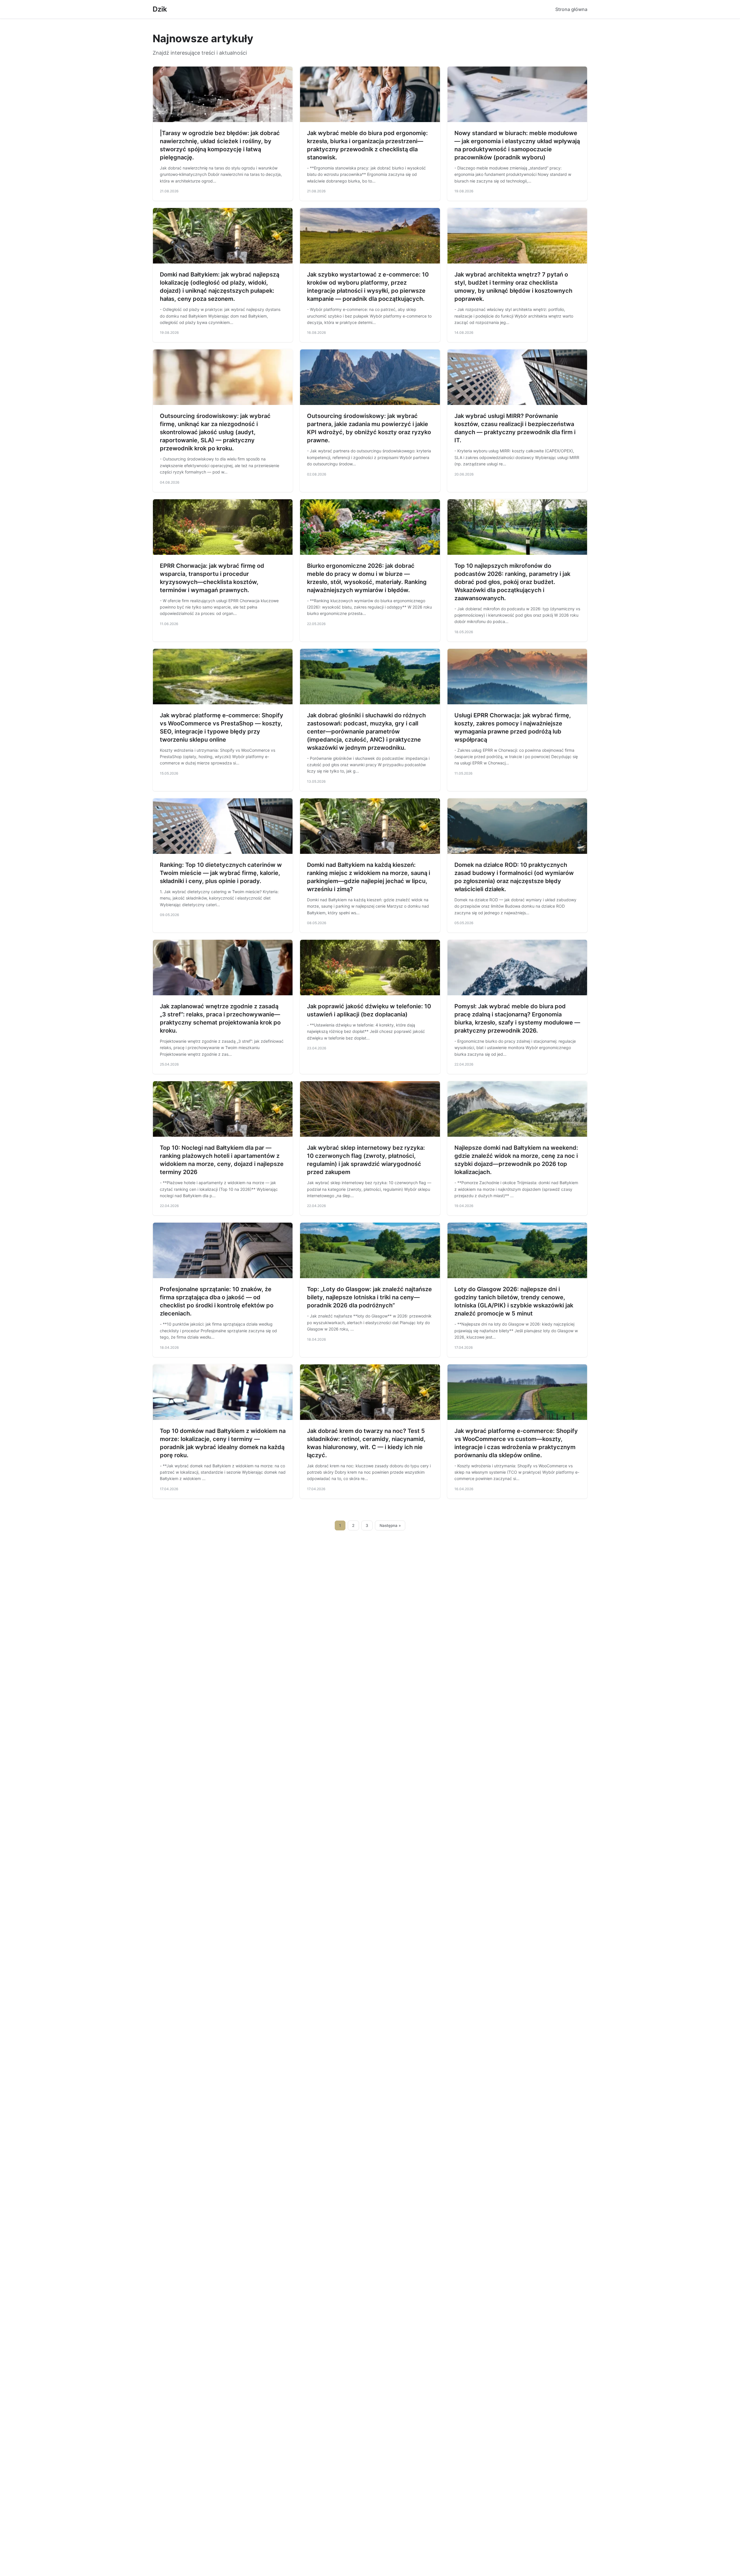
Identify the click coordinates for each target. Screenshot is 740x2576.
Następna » (390, 1525)
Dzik (160, 9)
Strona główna (571, 9)
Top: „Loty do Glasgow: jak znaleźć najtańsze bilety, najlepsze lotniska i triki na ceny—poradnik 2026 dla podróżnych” (369, 1297)
